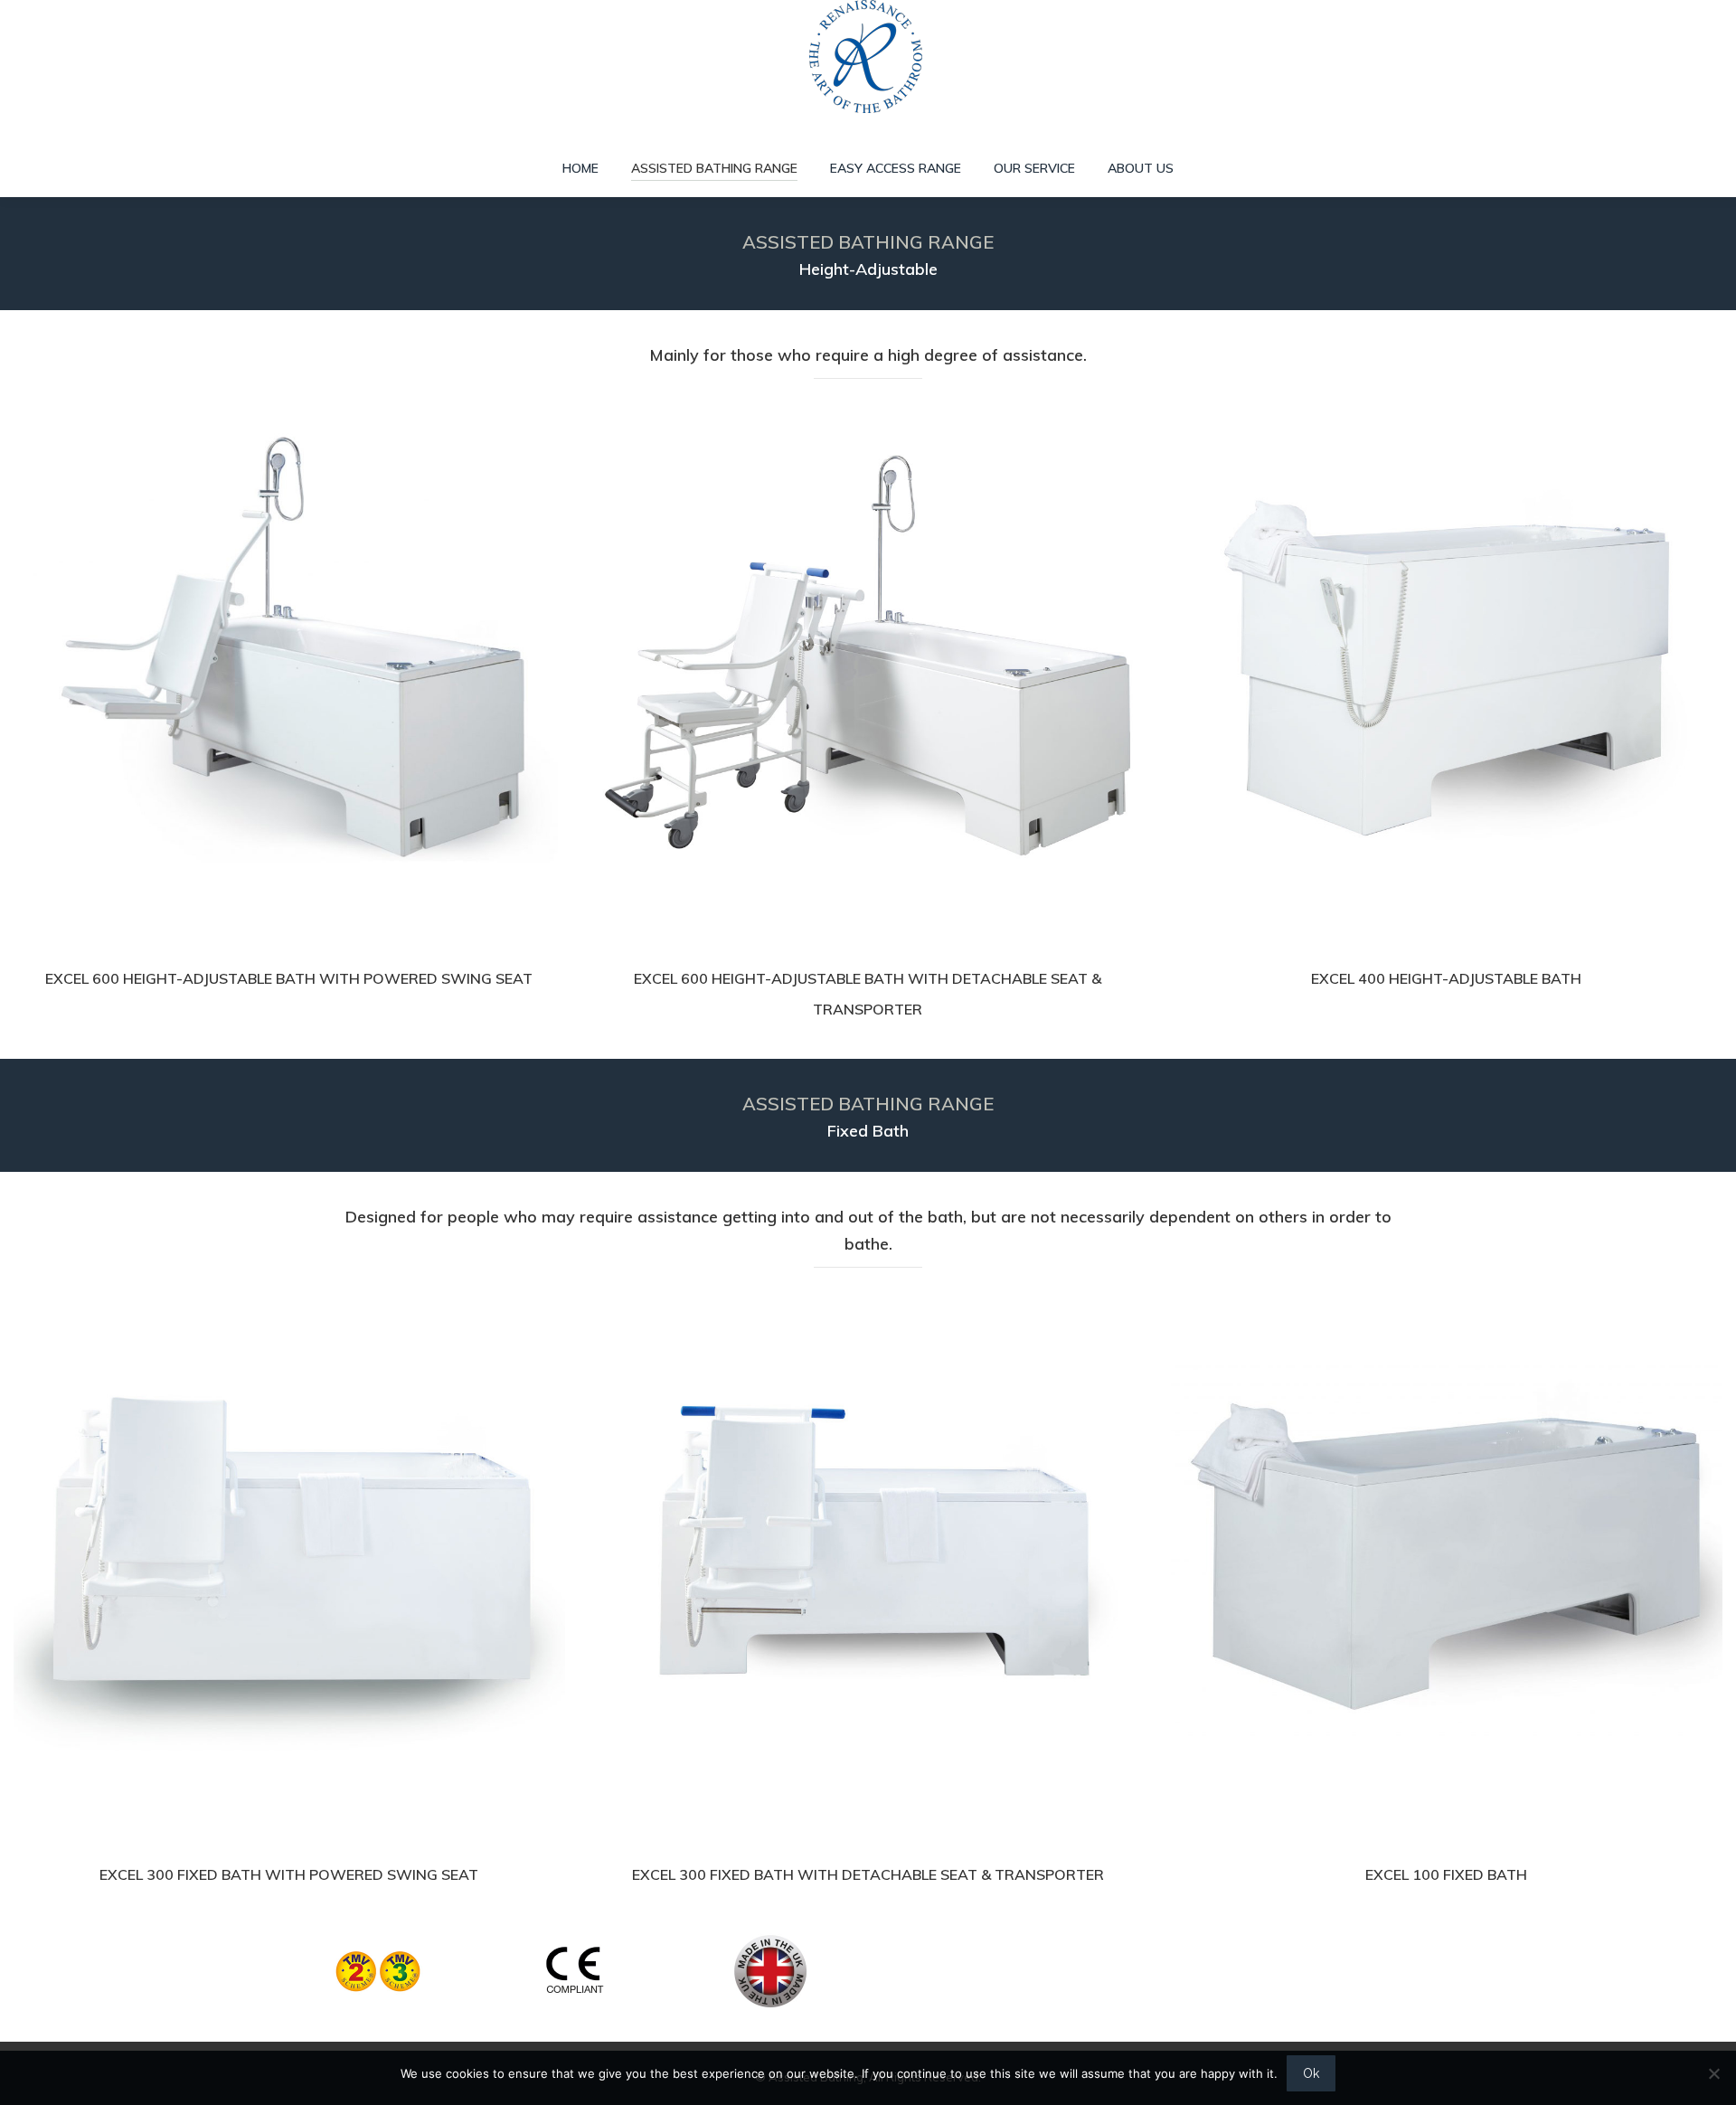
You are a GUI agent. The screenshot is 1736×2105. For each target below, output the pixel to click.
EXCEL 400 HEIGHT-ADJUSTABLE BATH (1446, 978)
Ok (1311, 2073)
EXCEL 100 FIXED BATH (1446, 1874)
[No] (1713, 2073)
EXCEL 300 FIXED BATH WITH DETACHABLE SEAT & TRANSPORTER (868, 1874)
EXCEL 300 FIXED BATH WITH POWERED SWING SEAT (289, 1874)
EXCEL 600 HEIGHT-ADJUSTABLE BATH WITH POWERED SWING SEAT (289, 978)
